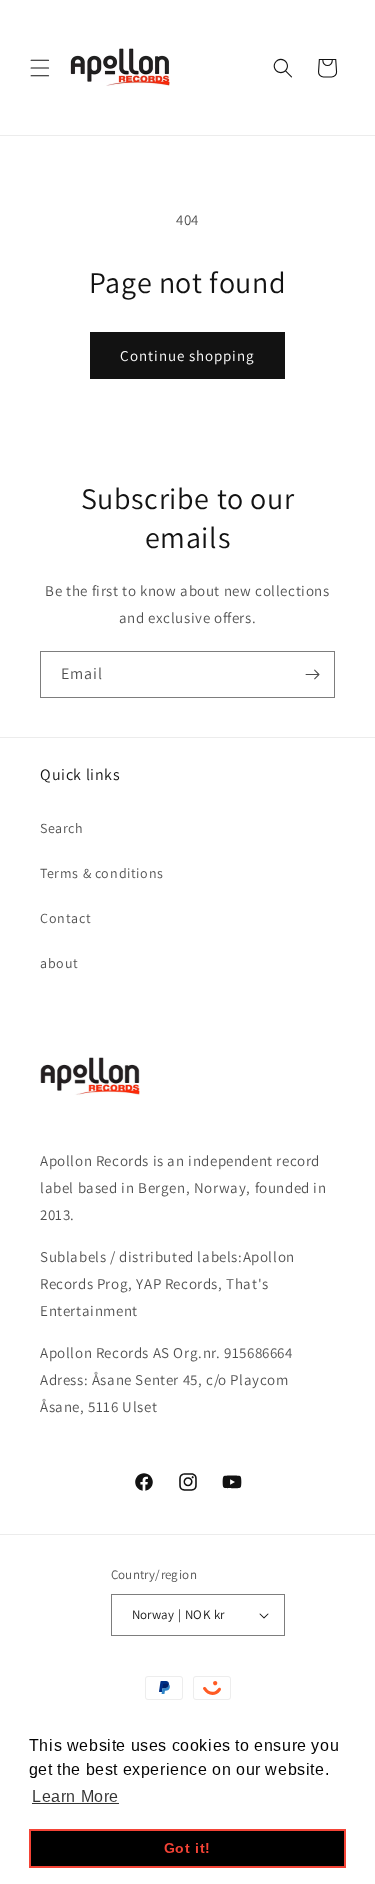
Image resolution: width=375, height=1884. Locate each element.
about (59, 963)
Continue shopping (187, 355)
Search (62, 828)
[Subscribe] (312, 674)
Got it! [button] (187, 1848)
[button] (40, 68)
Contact (65, 918)
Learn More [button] (75, 1796)
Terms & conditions (102, 873)
